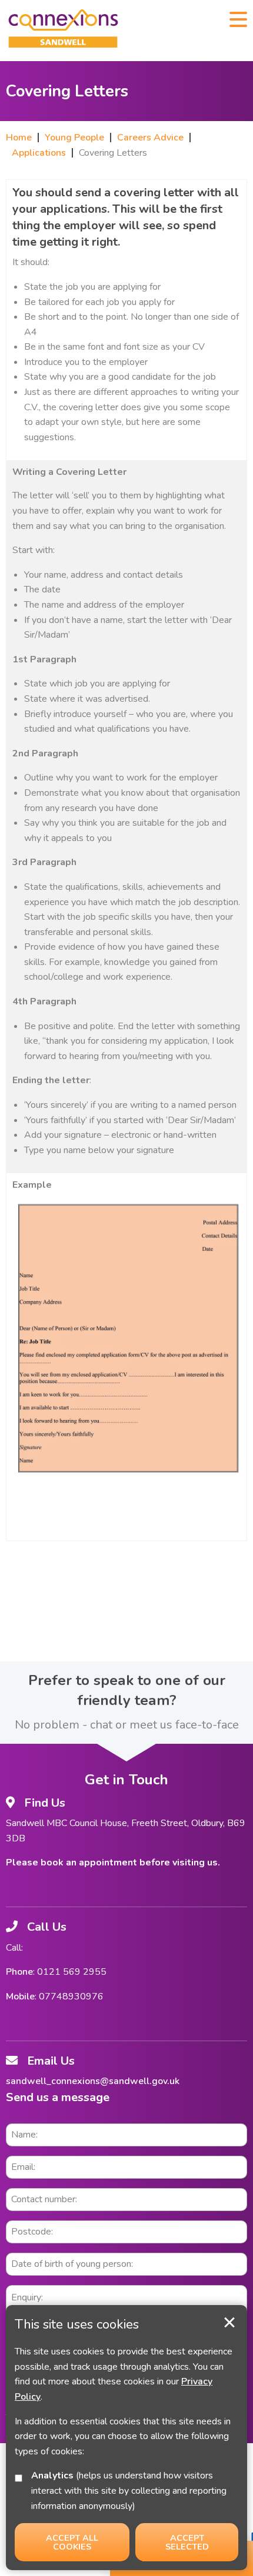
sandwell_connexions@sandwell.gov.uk (93, 2081)
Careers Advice (150, 138)
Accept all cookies (72, 2542)
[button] (238, 18)
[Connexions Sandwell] (63, 31)
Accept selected (229, 2323)
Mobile (20, 1997)
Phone (19, 1972)
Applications (39, 153)
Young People (74, 138)
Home (19, 138)
